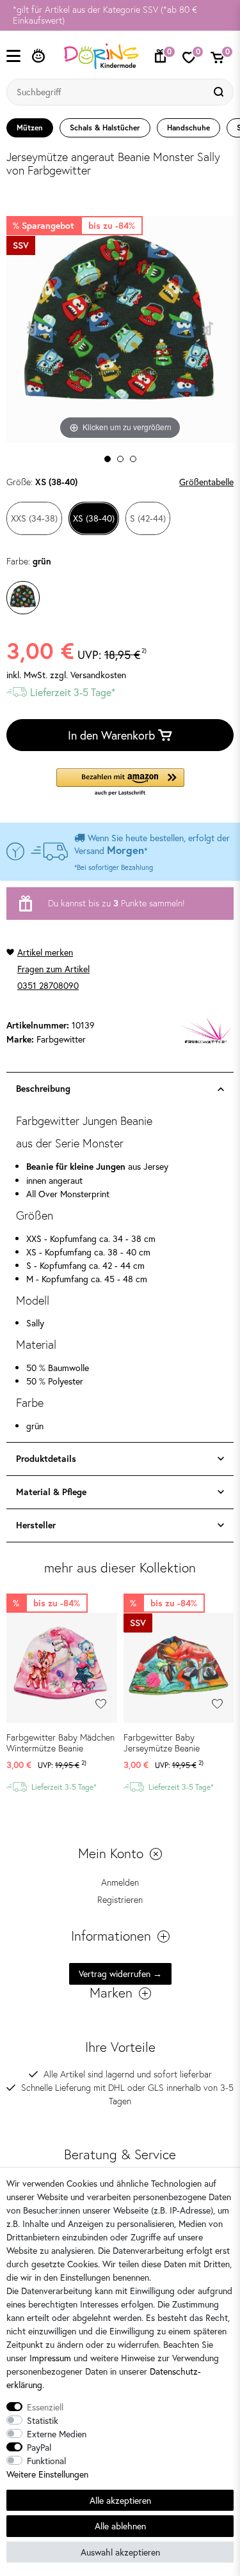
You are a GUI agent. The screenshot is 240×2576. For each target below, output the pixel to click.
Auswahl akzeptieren (120, 2552)
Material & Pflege (51, 1492)
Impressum (50, 2358)
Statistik (43, 2420)
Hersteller (36, 1525)
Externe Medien (57, 2434)
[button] (120, 783)
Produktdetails (46, 1459)
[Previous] (32, 330)
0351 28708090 (48, 985)
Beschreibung (43, 1089)
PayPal (39, 2447)
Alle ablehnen (120, 2526)
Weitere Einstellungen (47, 2474)
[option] (120, 15)
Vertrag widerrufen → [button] (120, 1974)
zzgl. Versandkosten (88, 675)
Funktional (46, 2461)
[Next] (208, 330)
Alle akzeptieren (120, 2500)
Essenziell (45, 2407)
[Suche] (220, 92)
